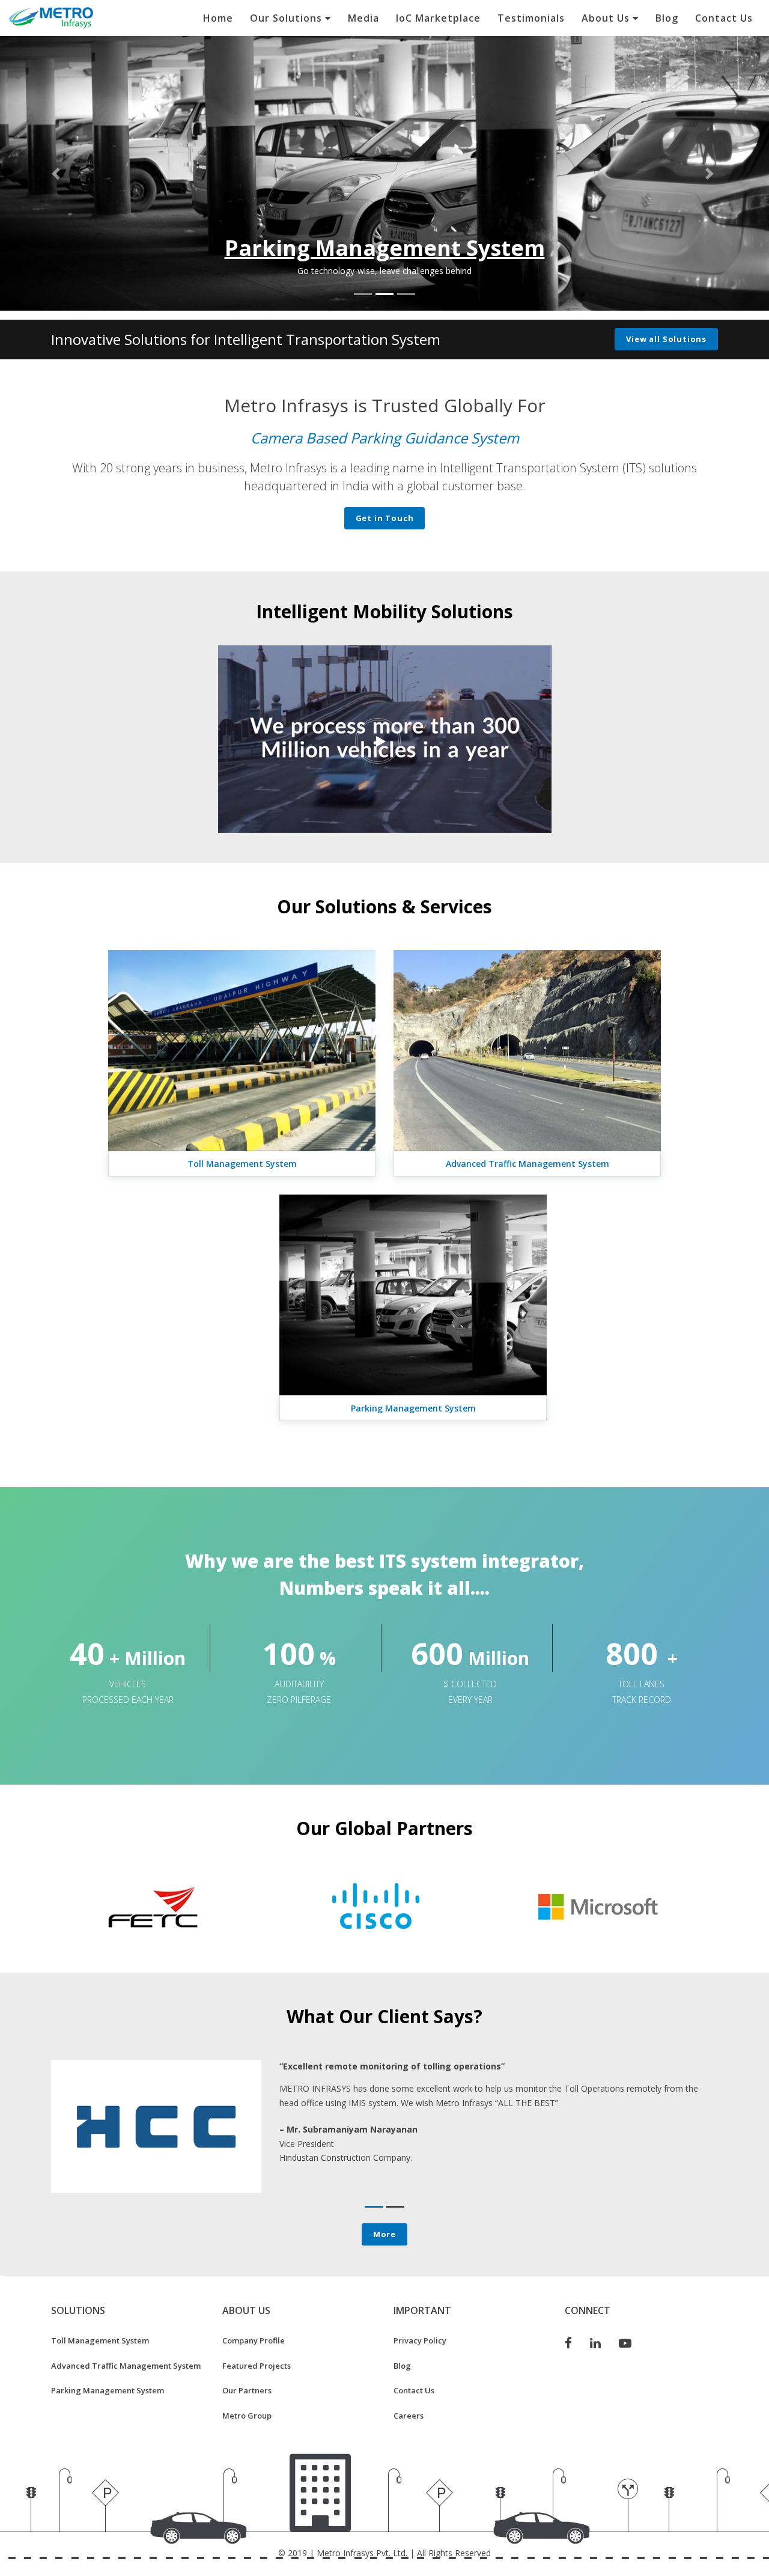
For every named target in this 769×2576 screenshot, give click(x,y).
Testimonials (531, 18)
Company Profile (254, 2340)
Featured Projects (257, 2366)
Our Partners (247, 2390)
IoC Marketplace (438, 18)
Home (218, 18)
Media (363, 18)
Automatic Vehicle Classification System (384, 438)
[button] (58, 173)
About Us (607, 18)
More (384, 2234)
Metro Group (247, 2416)
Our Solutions (287, 18)
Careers (409, 2416)
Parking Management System (413, 1408)
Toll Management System (242, 1164)
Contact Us (724, 18)
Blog (667, 18)
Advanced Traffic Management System (384, 248)
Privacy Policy (420, 2340)
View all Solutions (666, 339)
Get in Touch (385, 518)
